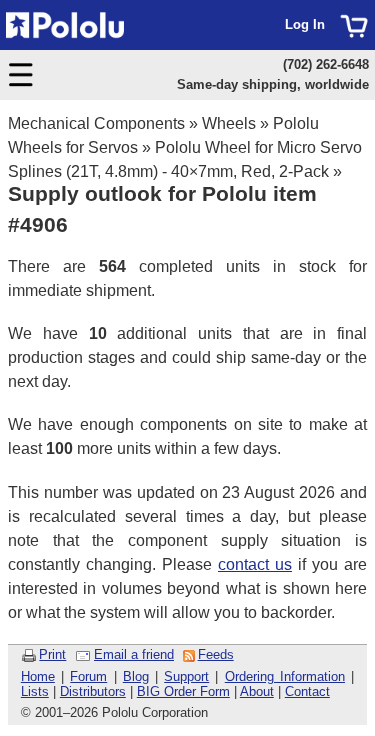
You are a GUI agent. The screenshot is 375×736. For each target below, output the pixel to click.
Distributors (93, 691)
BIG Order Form (183, 691)
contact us (255, 564)
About (257, 691)
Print (52, 654)
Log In (305, 24)
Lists (35, 691)
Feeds (216, 654)
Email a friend (134, 654)
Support (186, 676)
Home (38, 676)
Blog (136, 676)
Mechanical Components (96, 123)
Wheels (229, 123)
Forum (88, 676)
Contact (307, 691)
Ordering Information (285, 676)
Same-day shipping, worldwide (273, 84)
